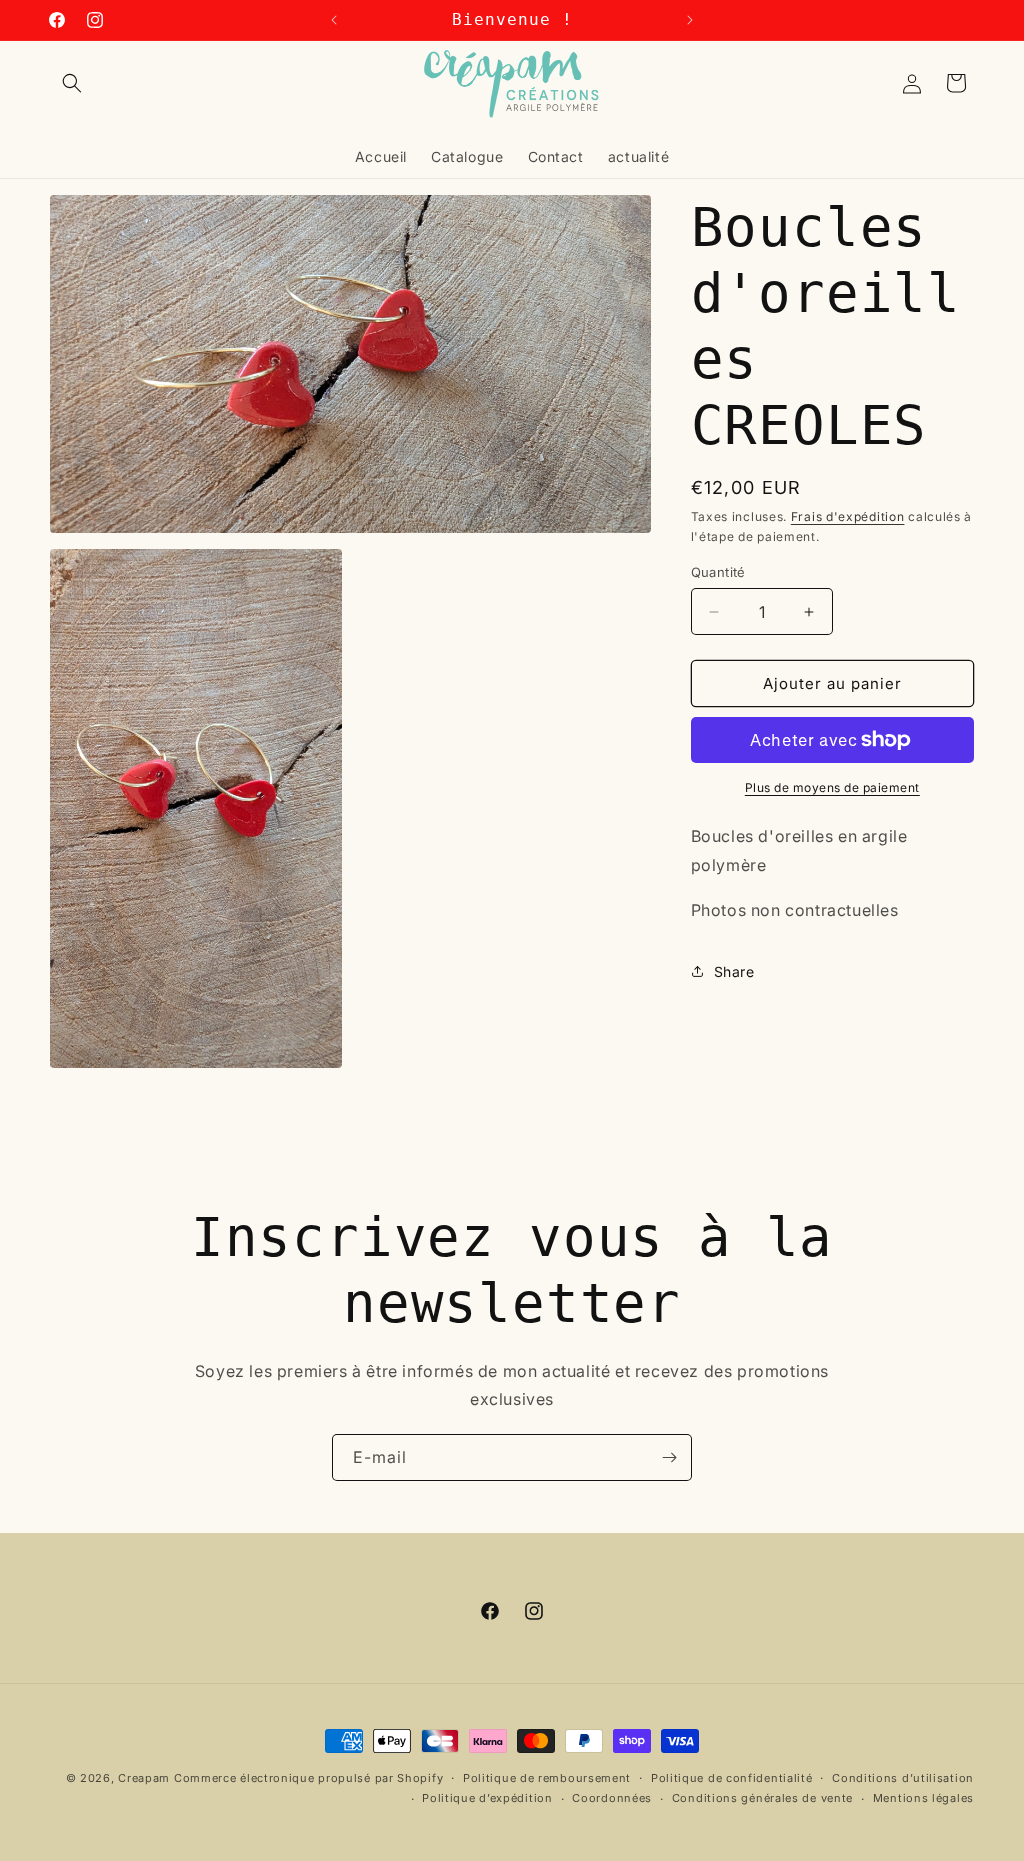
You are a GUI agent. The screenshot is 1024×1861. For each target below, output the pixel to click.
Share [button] (734, 971)
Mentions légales (923, 1798)
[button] (72, 83)
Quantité (718, 572)
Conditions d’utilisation (903, 1778)
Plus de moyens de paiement (832, 787)
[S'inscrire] (669, 1457)
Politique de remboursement (547, 1778)
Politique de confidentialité (732, 1778)
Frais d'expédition (848, 516)
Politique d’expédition (487, 1798)
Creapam (144, 1778)
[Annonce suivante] (690, 20)
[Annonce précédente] (334, 20)
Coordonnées (612, 1798)
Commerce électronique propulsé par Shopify (308, 1778)
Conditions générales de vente (762, 1798)
